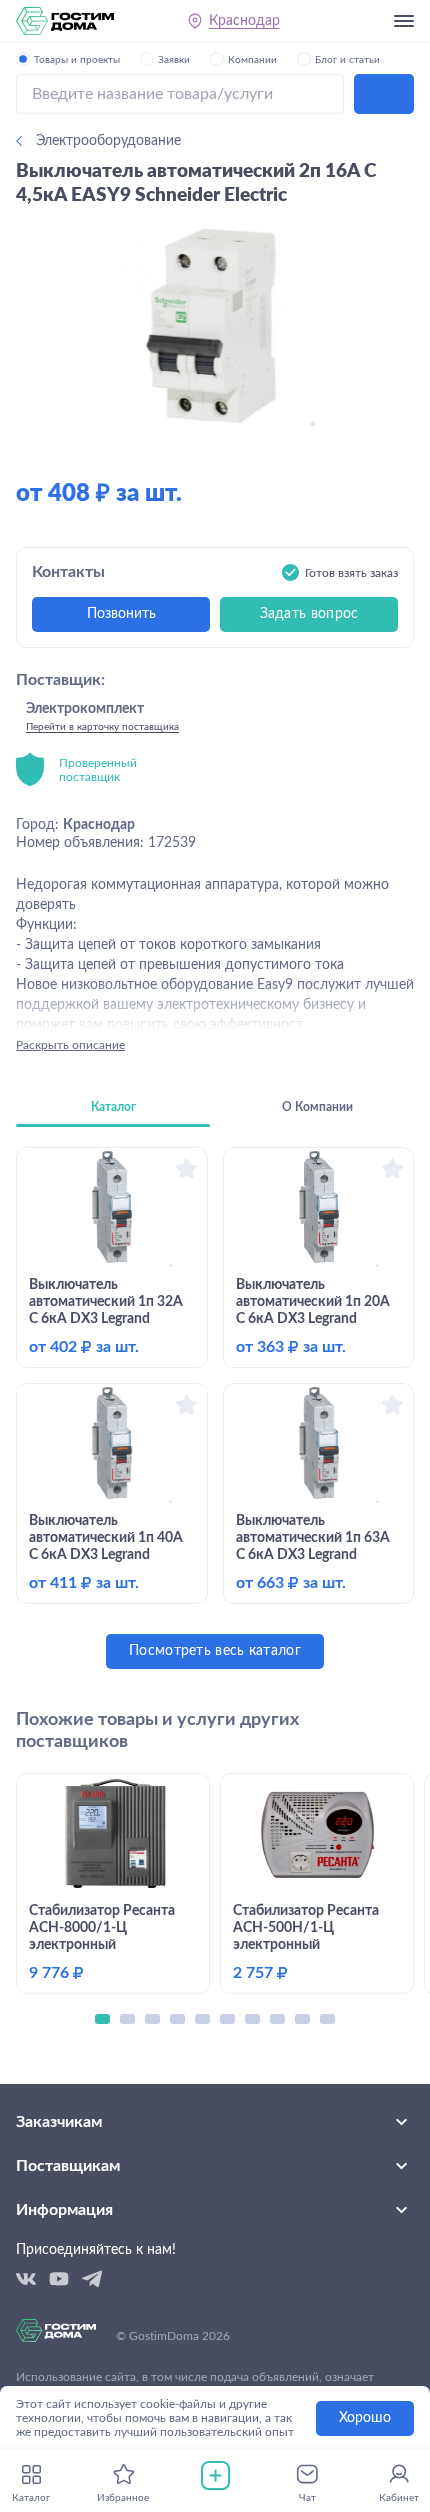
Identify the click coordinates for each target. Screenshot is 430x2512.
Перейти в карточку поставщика (102, 727)
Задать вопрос (309, 614)
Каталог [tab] (113, 1107)
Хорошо (365, 2418)
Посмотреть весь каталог (215, 1651)
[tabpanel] (215, 1408)
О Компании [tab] (317, 1107)
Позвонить (121, 614)
